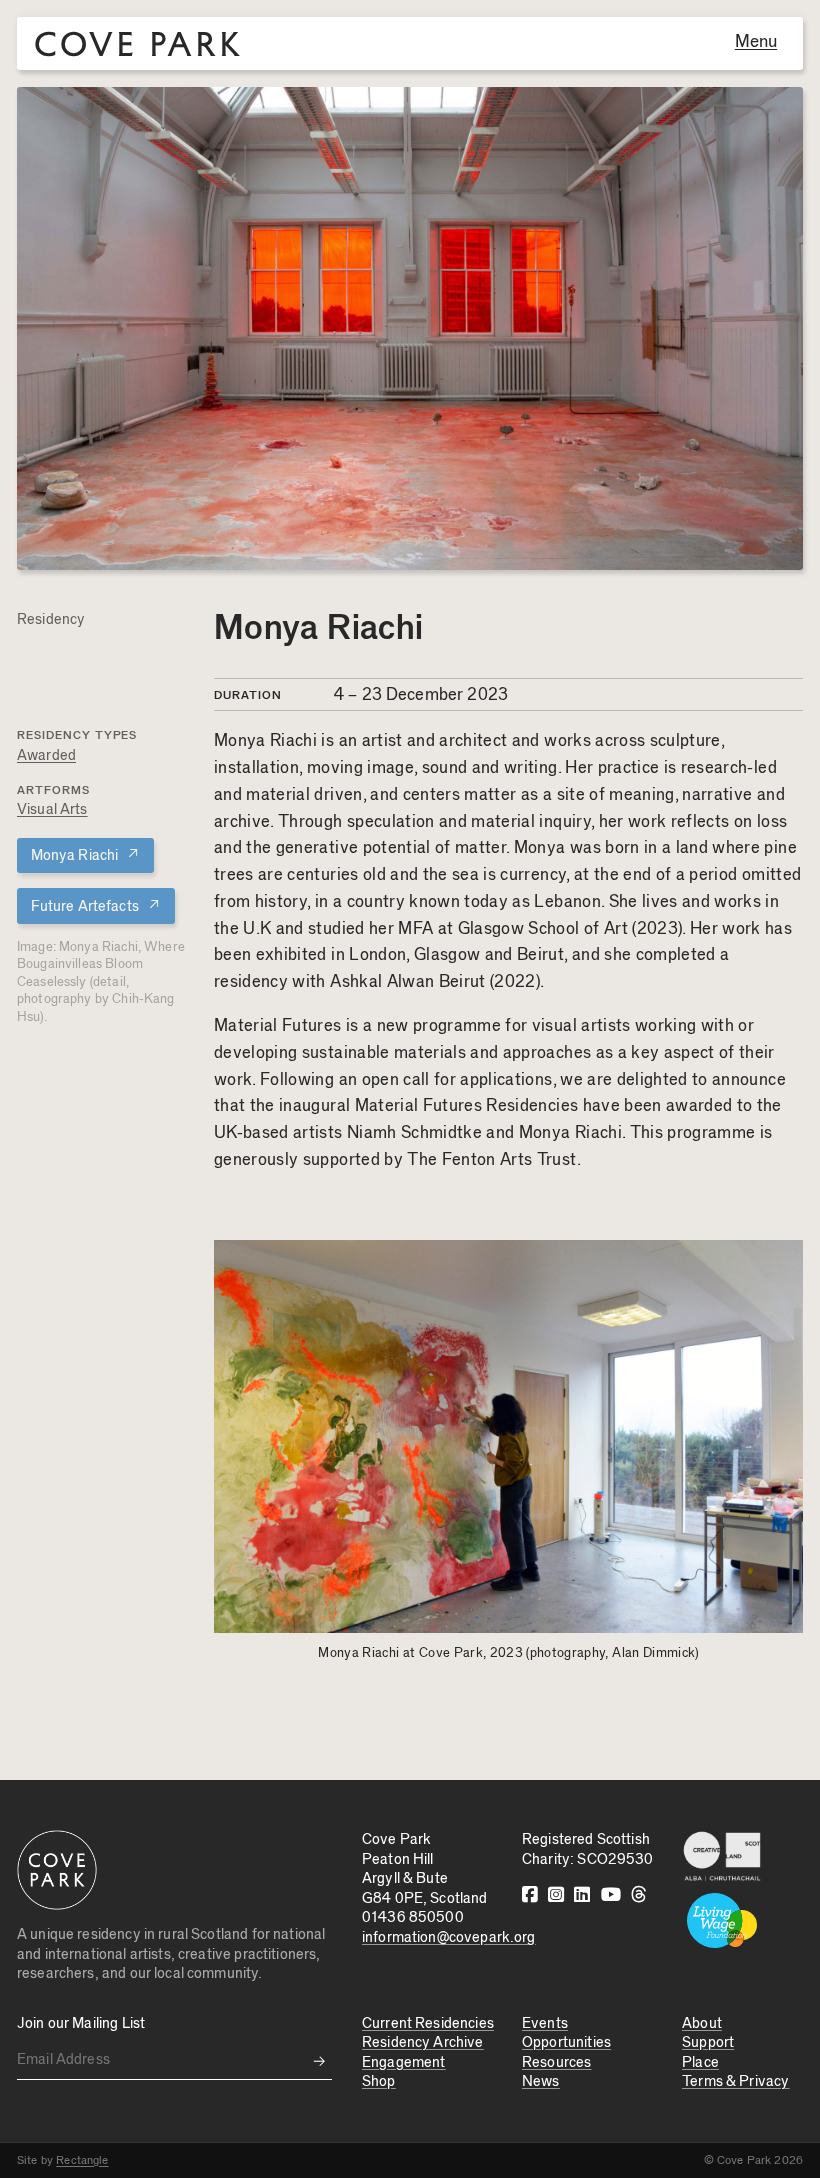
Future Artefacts (96, 905)
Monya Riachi (86, 854)
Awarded (46, 755)
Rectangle (82, 2160)
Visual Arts (52, 809)
